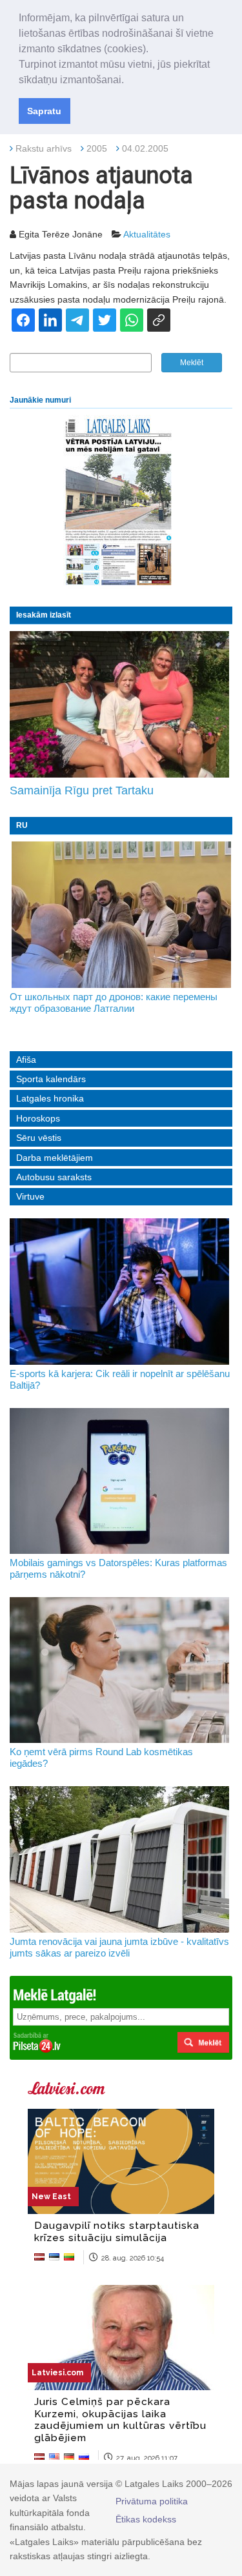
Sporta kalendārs (51, 1079)
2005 (97, 148)
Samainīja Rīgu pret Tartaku (82, 790)
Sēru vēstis (39, 1138)
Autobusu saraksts (54, 1177)
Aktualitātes (147, 234)
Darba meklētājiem (55, 1158)
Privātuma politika (152, 2501)
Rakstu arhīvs (44, 148)
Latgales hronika (50, 1098)
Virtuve (30, 1196)
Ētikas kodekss (146, 2519)
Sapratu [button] (44, 111)
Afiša (26, 1060)
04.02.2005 (145, 148)
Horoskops (38, 1118)
